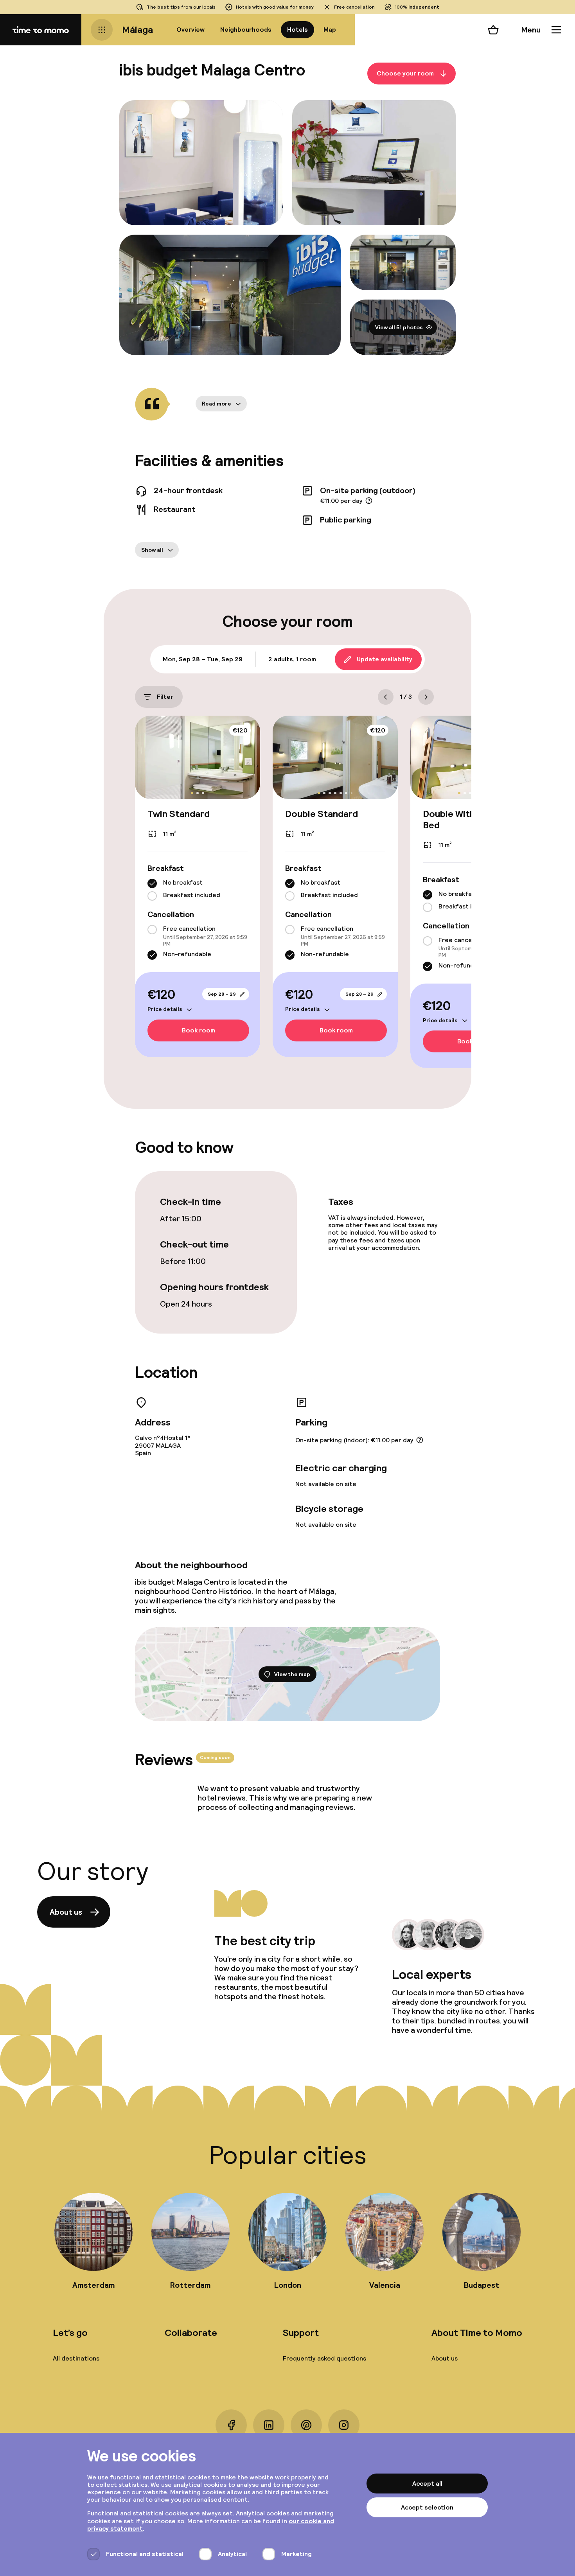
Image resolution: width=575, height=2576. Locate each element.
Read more (217, 404)
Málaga (137, 30)
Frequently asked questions (324, 2358)
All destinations (76, 2358)
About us (66, 1912)
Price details (165, 1009)
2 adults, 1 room (292, 659)
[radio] (152, 883)
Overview (190, 30)
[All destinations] (102, 30)
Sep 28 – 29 (222, 994)
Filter (165, 697)
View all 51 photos (399, 327)
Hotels (297, 30)
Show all (152, 550)
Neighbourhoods (246, 30)
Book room (199, 1030)
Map (330, 30)
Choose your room (405, 73)
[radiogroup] (198, 890)
